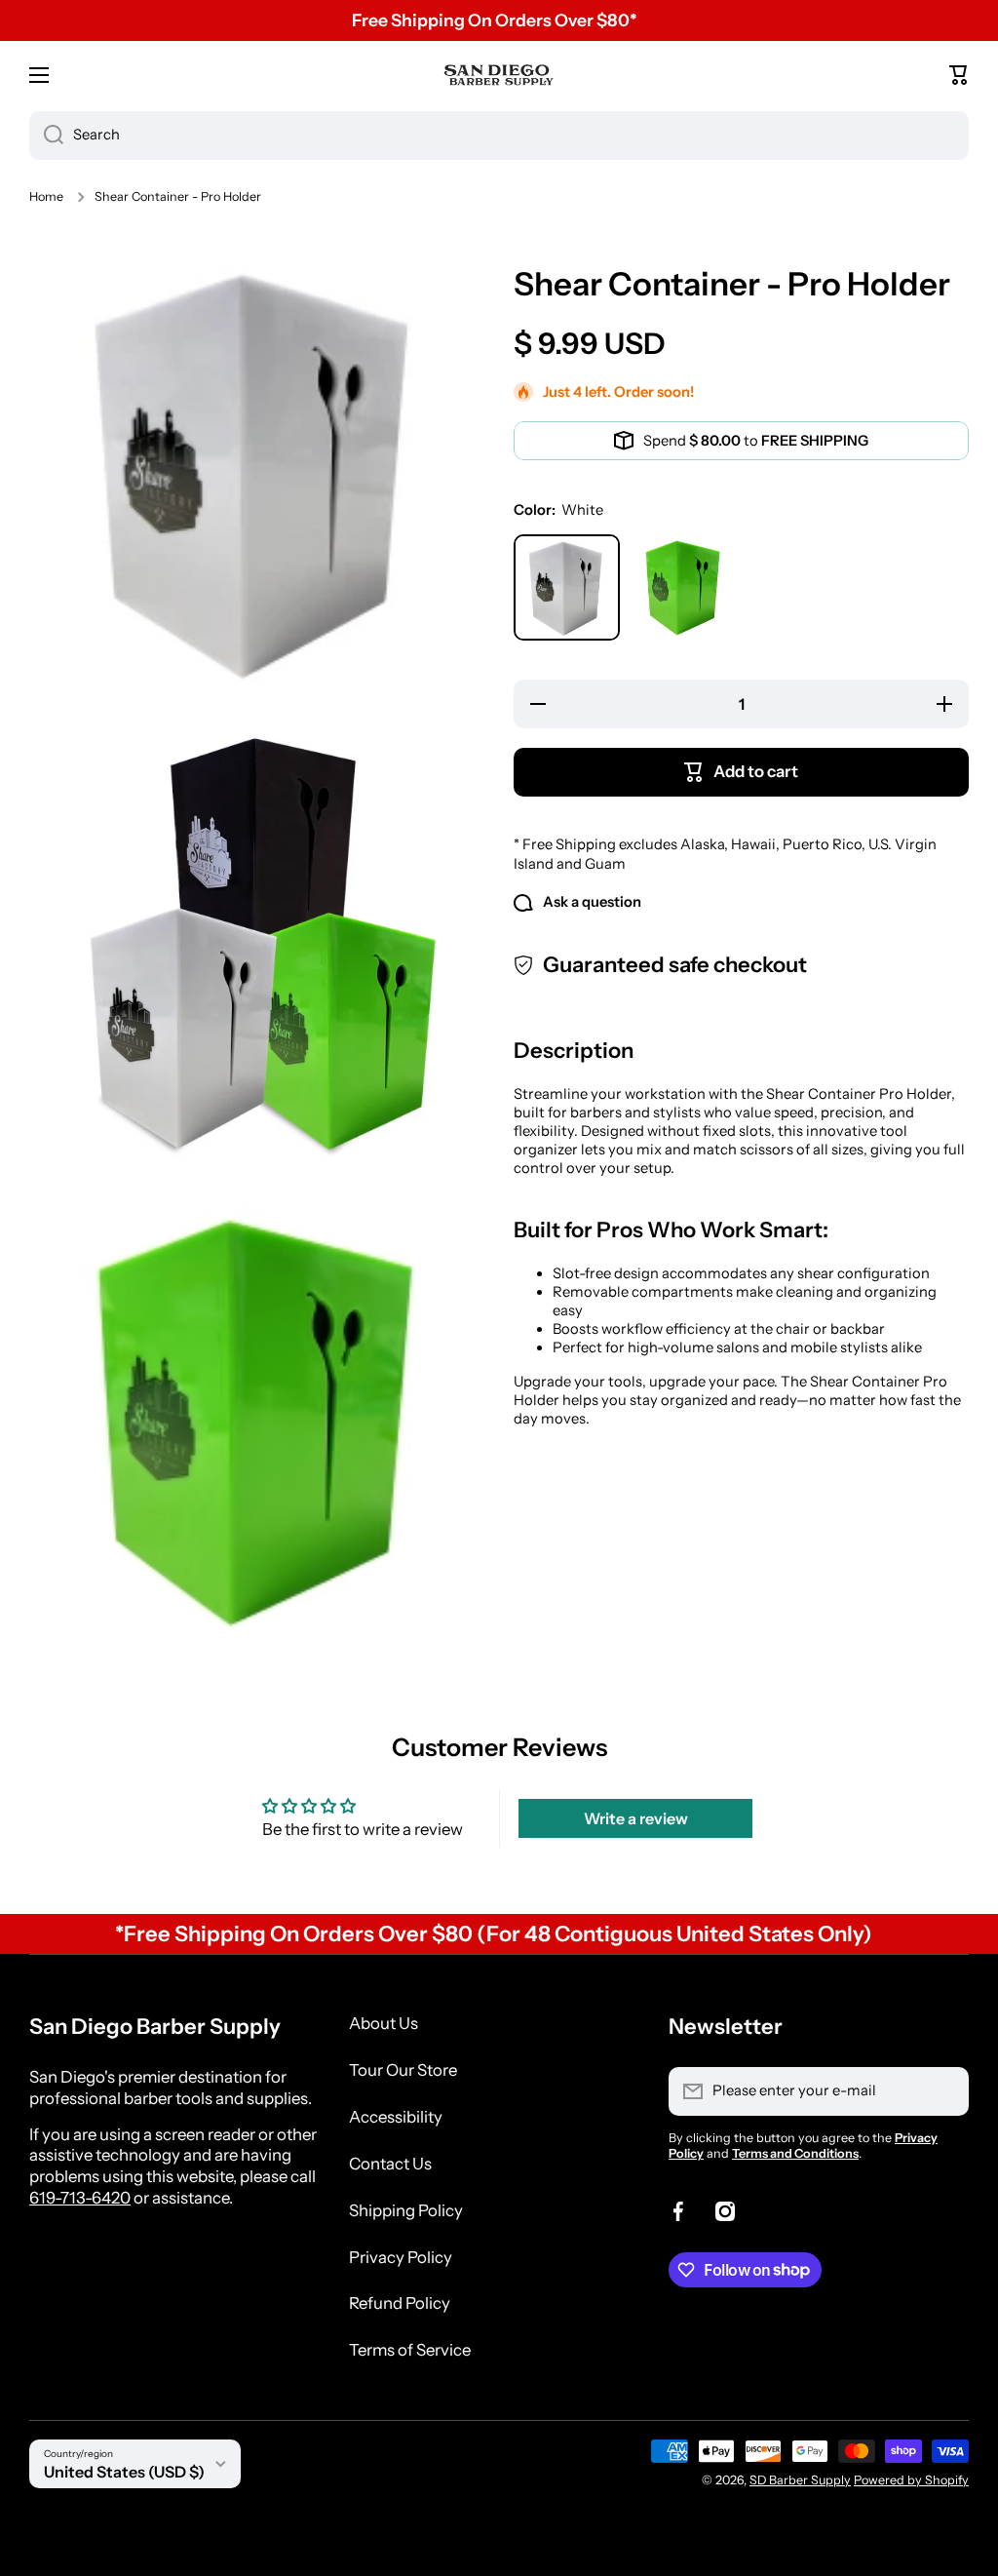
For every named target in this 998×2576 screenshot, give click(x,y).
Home (46, 196)
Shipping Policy (406, 2210)
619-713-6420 (80, 2198)
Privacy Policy (401, 2257)
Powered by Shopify (911, 2480)
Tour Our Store (403, 2070)
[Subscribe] (944, 2091)
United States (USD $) (124, 2472)
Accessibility (396, 2117)
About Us (384, 2023)
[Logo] (499, 75)
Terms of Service (410, 2350)
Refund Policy (400, 2303)
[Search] (46, 136)
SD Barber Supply (800, 2480)
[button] (959, 75)
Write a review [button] (636, 1818)
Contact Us (390, 2164)
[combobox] (499, 136)
